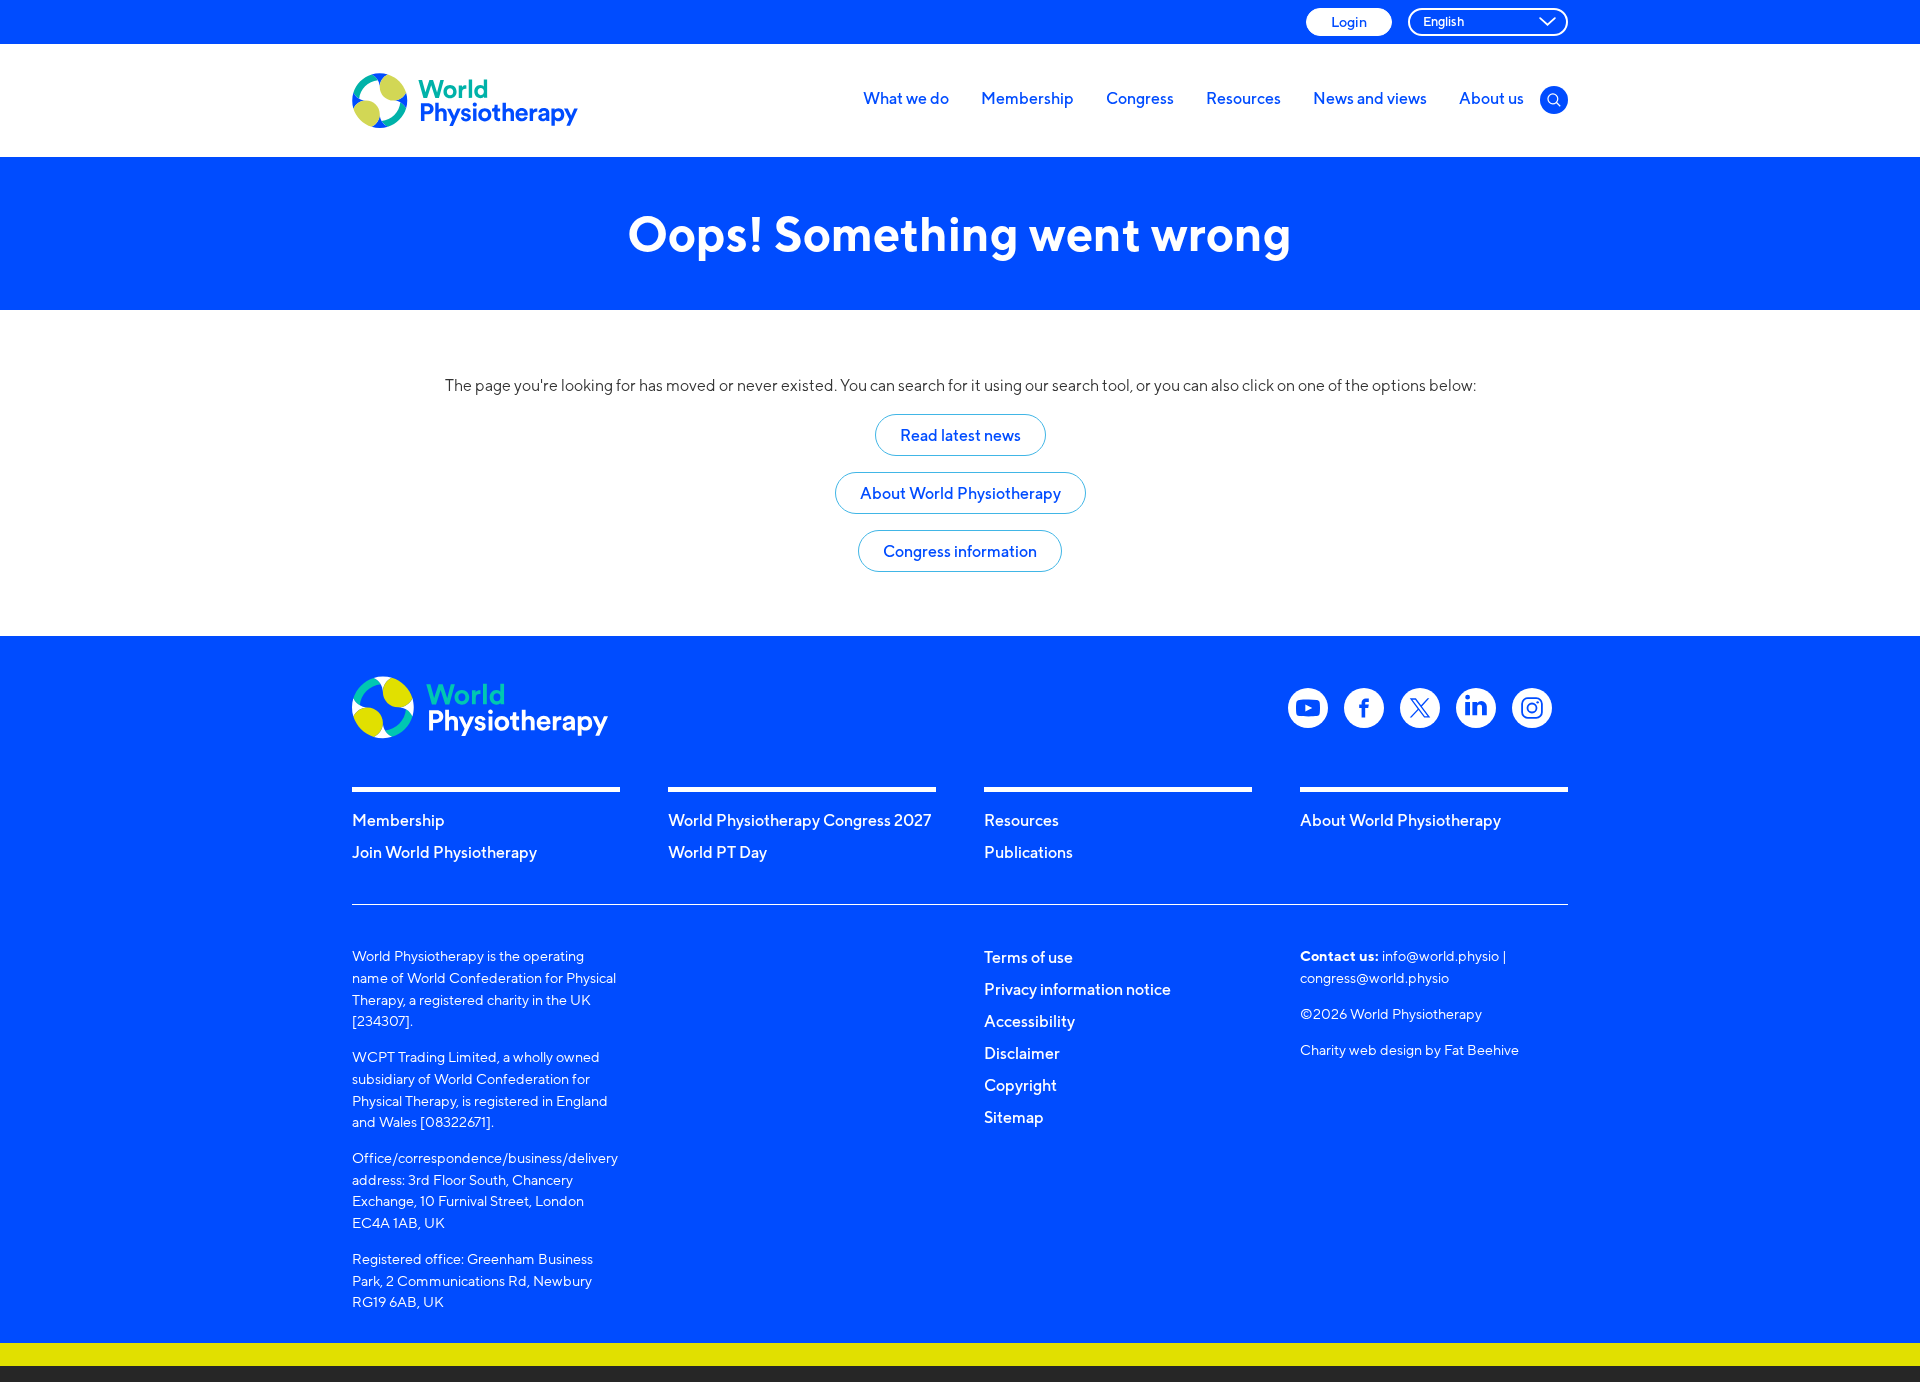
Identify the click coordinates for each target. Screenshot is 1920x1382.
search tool (1091, 385)
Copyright (1020, 1085)
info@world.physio (1440, 955)
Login (1349, 21)
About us (1491, 98)
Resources (1243, 98)
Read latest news (960, 435)
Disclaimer (1022, 1053)
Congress (1140, 98)
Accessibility (1029, 1021)
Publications (1028, 852)
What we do (906, 98)
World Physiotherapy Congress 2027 (799, 820)
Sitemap (1014, 1117)
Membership (1027, 98)
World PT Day (717, 852)
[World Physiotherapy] (465, 100)
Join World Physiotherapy (444, 852)
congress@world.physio (1374, 977)
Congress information (960, 551)
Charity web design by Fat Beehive (1409, 1049)
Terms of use (1028, 957)
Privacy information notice (1077, 989)
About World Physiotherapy (960, 493)
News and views (1370, 98)
